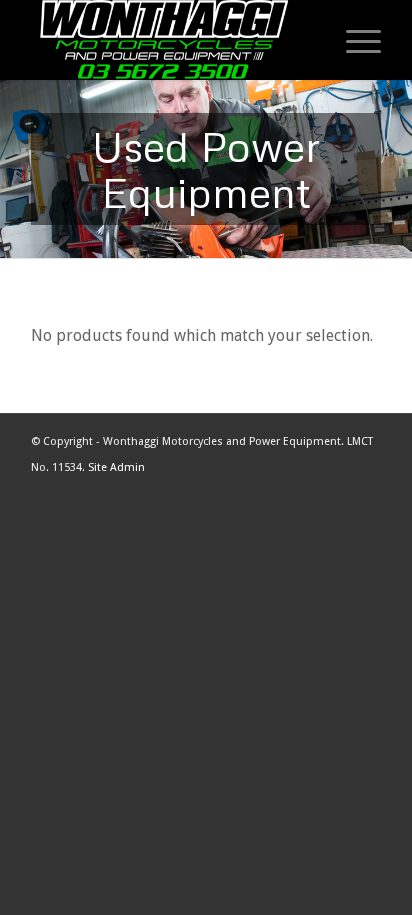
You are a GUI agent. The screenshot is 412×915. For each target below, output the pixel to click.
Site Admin (116, 467)
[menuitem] (348, 40)
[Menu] (353, 40)
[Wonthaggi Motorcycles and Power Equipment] (171, 40)
